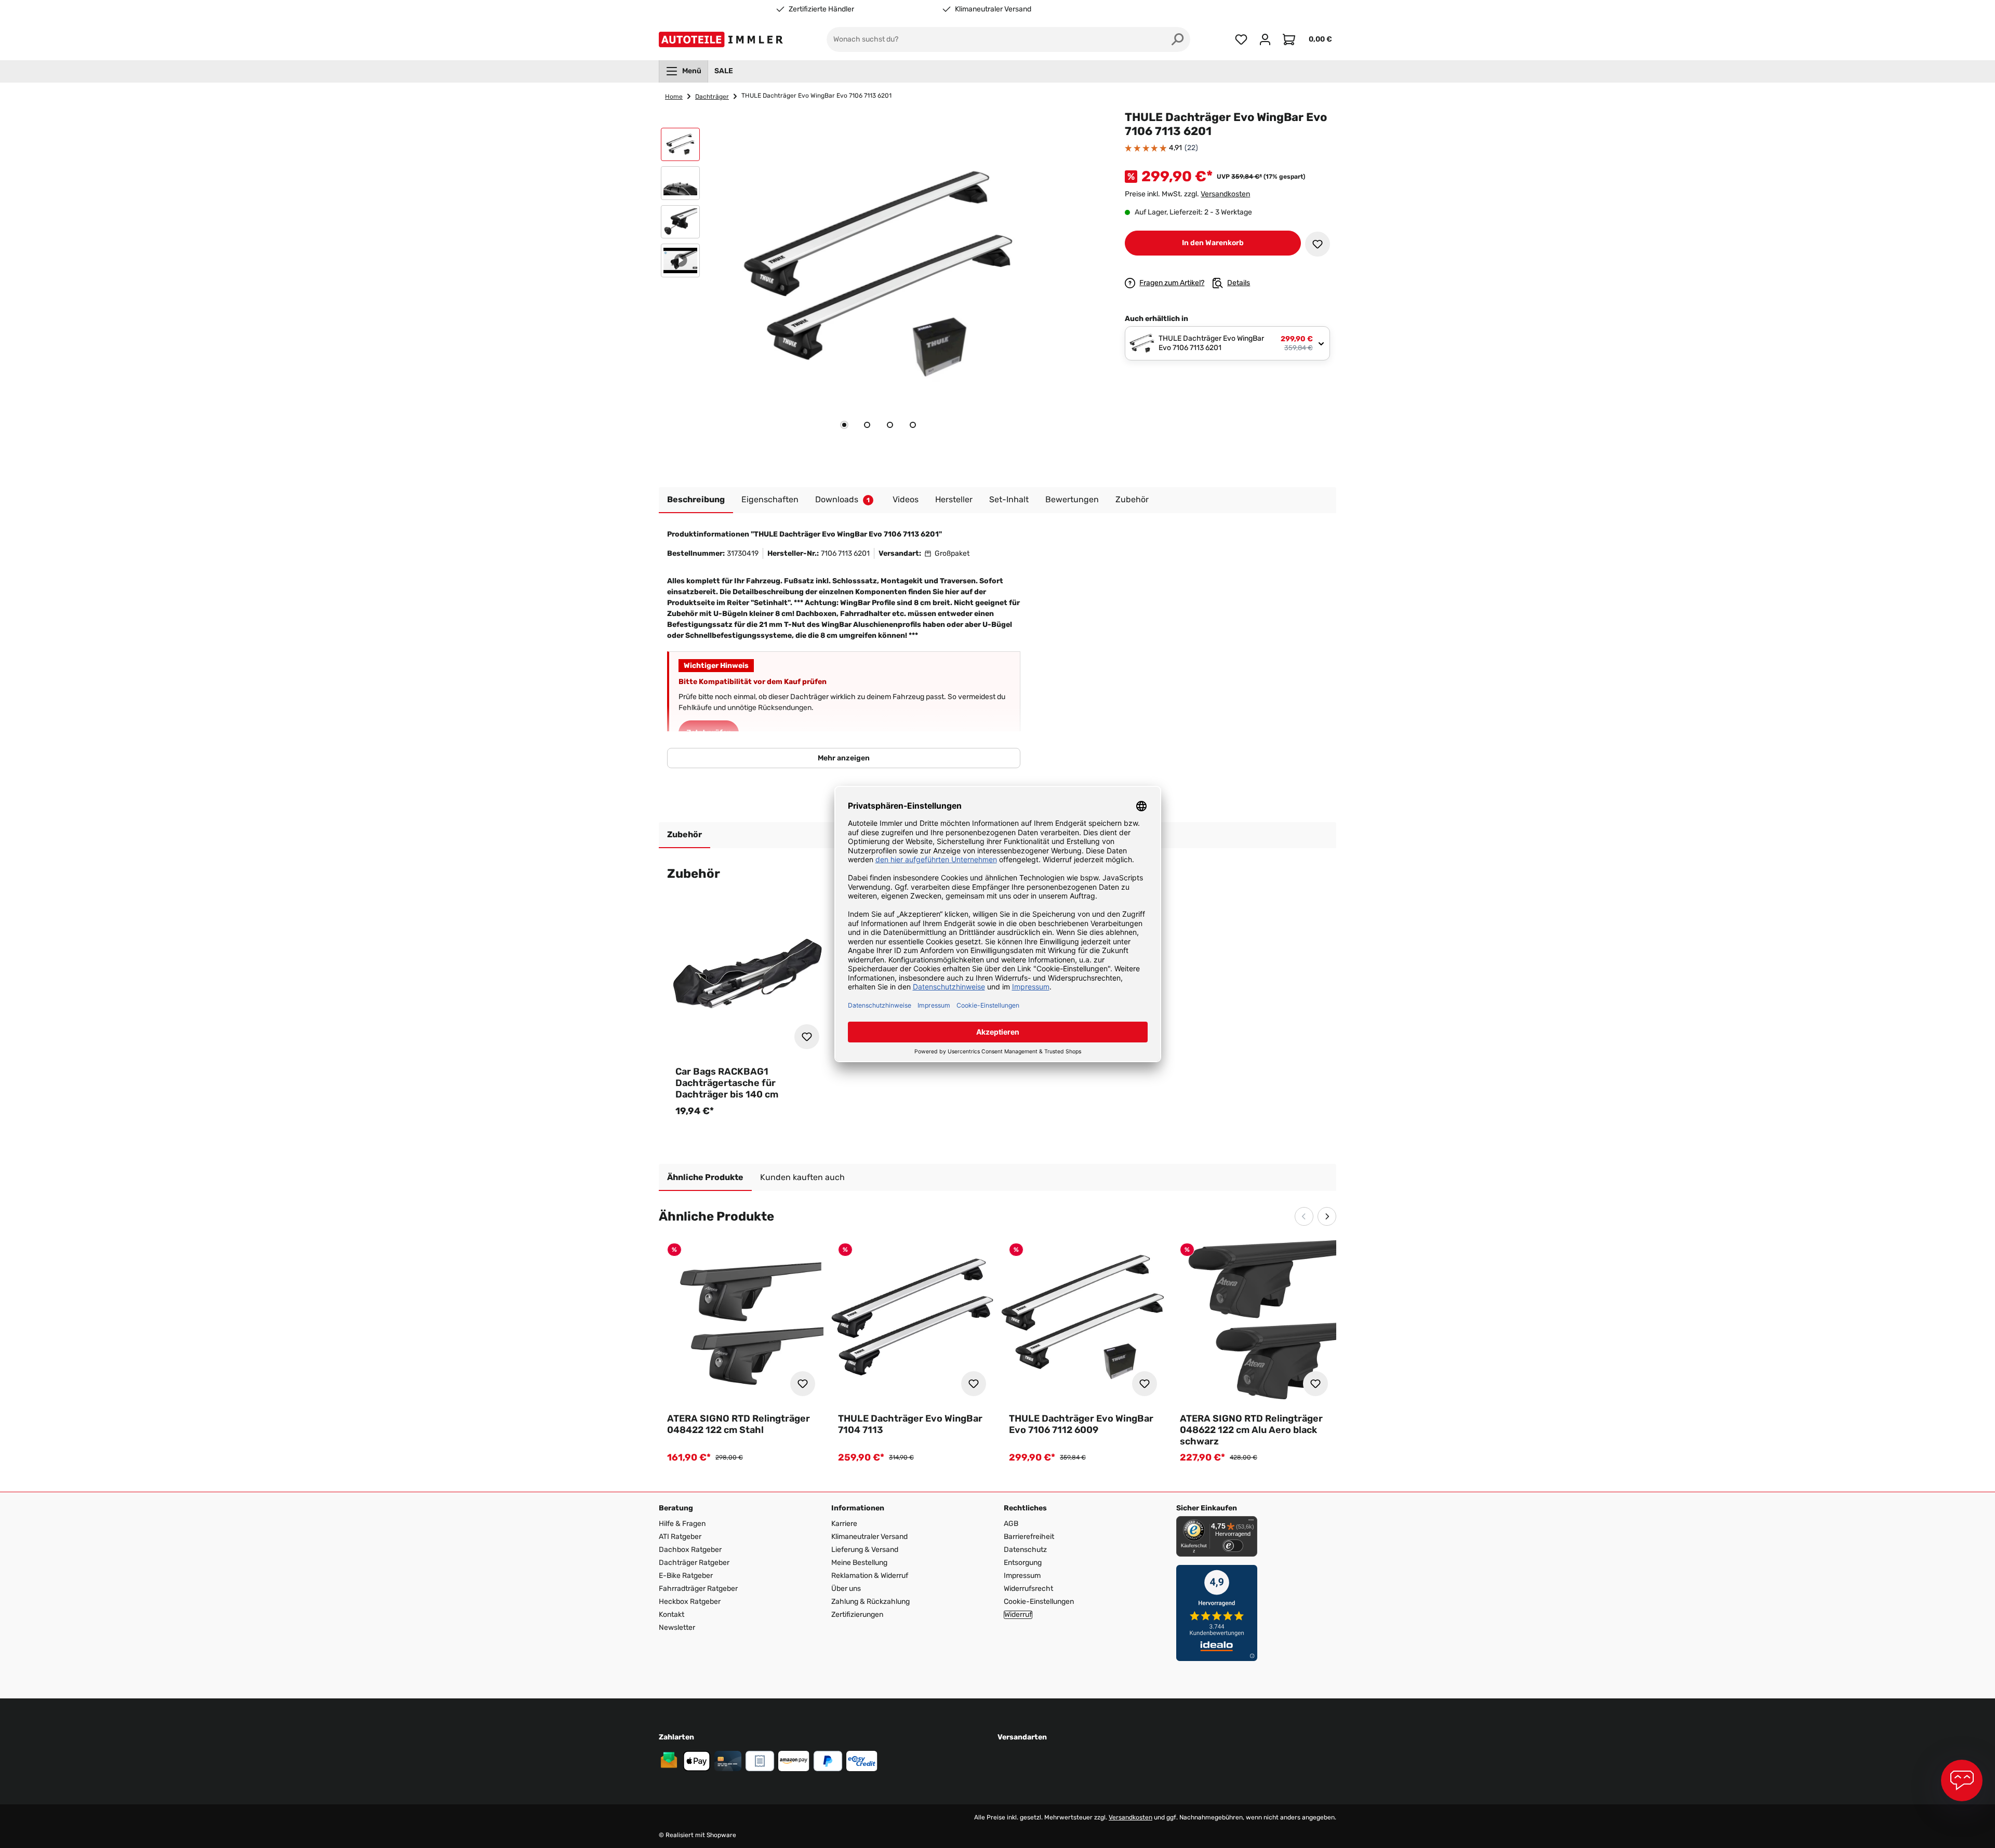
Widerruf (1018, 1615)
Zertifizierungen (857, 1615)
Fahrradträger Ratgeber (698, 1589)
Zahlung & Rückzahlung (870, 1602)
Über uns (846, 1589)
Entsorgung (1023, 1563)
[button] (680, 147)
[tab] (844, 425)
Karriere (844, 1524)
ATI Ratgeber (680, 1537)
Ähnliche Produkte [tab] (705, 1177)
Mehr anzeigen (844, 758)
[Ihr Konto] (1265, 39)
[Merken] (1318, 244)
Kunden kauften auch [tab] (802, 1177)
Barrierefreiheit (1029, 1537)
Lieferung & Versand (865, 1550)
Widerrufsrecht (1028, 1589)
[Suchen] (1178, 39)
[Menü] (1251, 1522)
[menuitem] (683, 71)
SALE (724, 71)
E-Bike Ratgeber (686, 1576)
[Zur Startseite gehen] (723, 39)
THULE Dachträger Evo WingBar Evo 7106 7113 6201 (816, 96)
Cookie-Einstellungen (1039, 1602)
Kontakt (671, 1615)
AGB (1011, 1524)
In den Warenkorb (1213, 243)
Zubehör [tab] (684, 834)
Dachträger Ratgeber (694, 1563)
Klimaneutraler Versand (993, 9)
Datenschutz (1025, 1550)
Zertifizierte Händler (821, 9)
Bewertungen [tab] (1072, 499)
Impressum (1022, 1576)
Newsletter (677, 1628)
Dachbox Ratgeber (690, 1550)
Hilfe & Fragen (682, 1524)
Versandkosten (1225, 194)
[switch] (1233, 1546)
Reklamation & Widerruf (870, 1576)
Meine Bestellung (859, 1563)
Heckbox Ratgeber (690, 1602)
